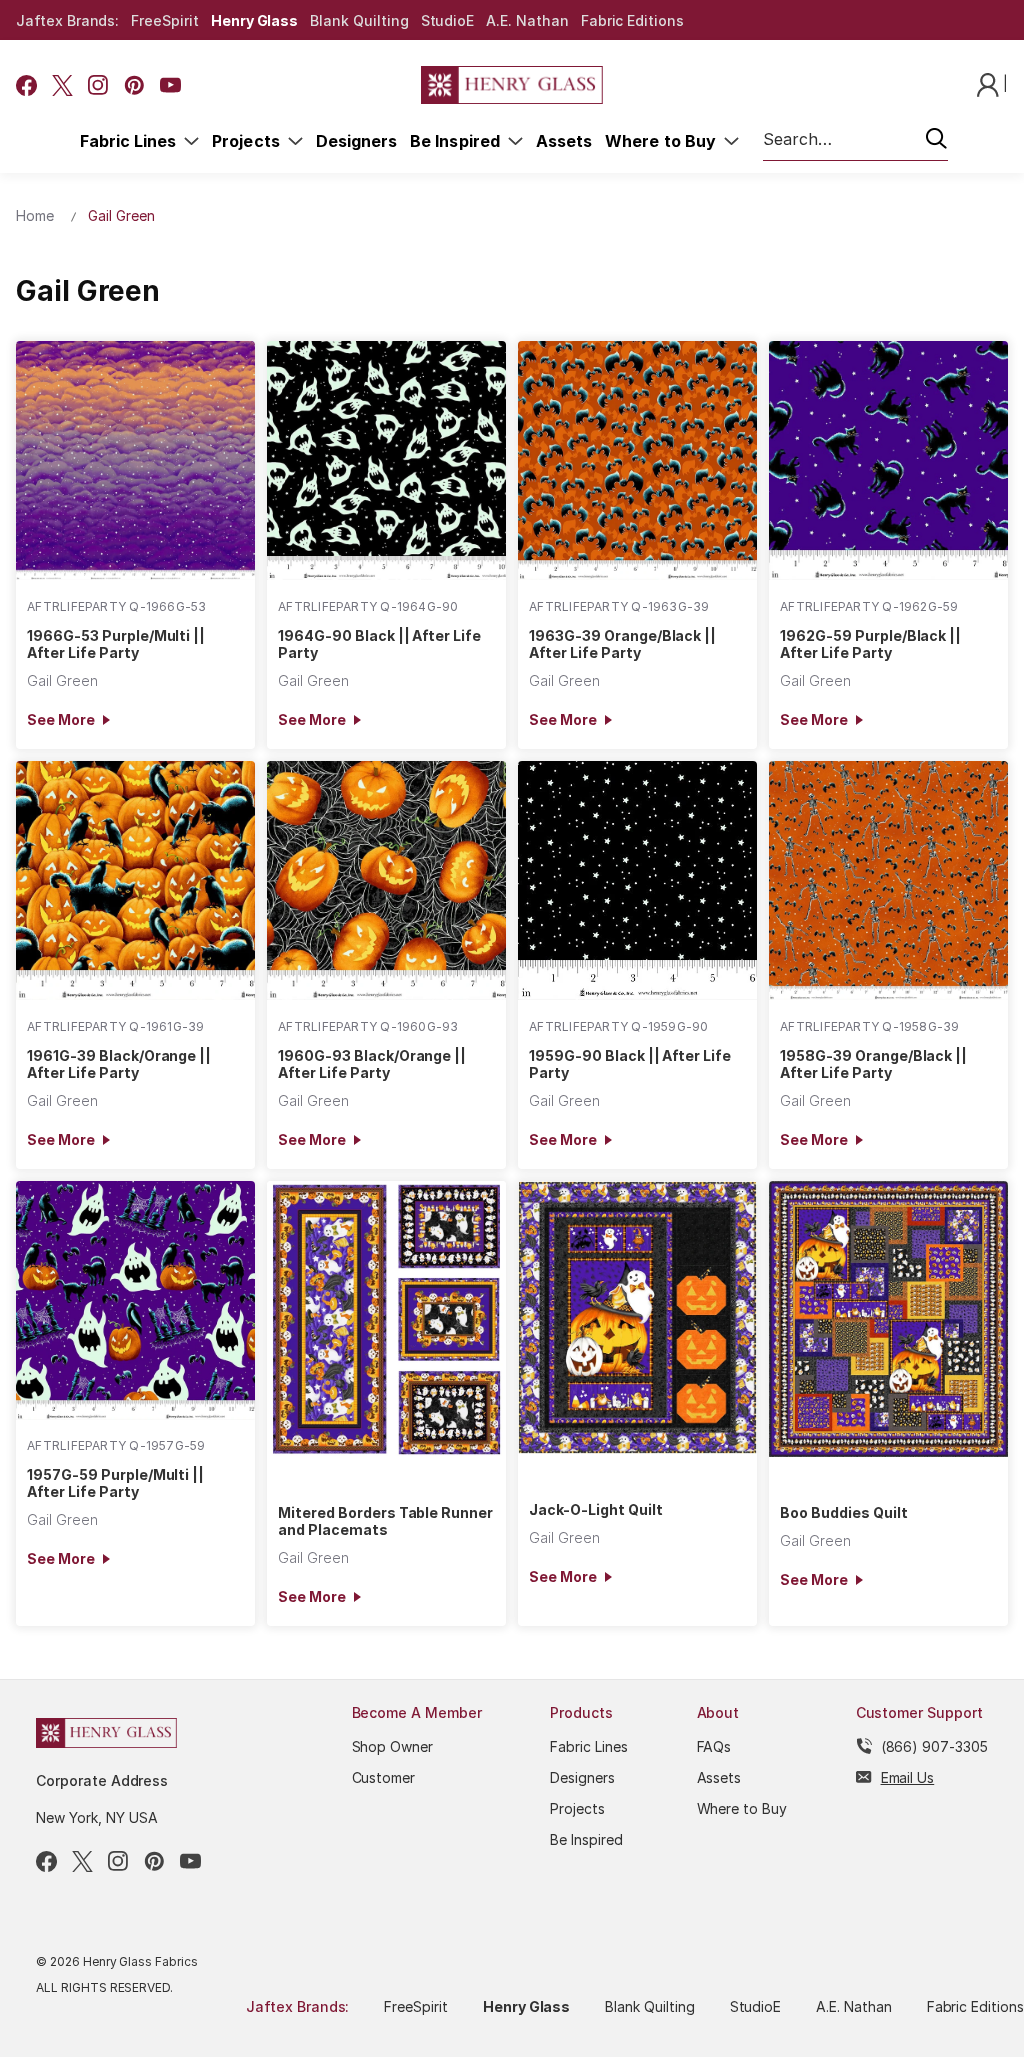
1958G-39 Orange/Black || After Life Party (873, 1064)
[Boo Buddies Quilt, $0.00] (888, 1319)
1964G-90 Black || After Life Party (379, 644)
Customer (384, 1777)
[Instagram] (98, 85)
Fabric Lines (132, 141)
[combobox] (855, 140)
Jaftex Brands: (67, 20)
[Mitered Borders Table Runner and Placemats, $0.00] (386, 1319)
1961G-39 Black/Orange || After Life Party (119, 1064)
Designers (356, 141)
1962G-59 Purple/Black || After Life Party (870, 644)
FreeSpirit (165, 20)
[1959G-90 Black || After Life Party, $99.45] (637, 880)
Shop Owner (393, 1746)
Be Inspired (459, 141)
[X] (62, 85)
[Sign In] (990, 83)
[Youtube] (170, 85)
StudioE (448, 20)
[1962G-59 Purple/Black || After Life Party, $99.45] (888, 460)
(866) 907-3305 (934, 1746)
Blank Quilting (359, 20)
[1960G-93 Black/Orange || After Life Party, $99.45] (386, 880)
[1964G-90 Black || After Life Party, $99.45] (386, 460)
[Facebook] (26, 85)
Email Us (908, 1777)
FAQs (714, 1746)
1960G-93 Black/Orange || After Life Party (372, 1064)
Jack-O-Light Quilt (595, 1509)
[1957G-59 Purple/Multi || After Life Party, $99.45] (135, 1300)
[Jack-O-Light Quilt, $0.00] (637, 1317)
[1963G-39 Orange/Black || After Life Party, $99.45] (637, 460)
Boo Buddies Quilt (843, 1512)
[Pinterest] (134, 85)
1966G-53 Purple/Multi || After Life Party (116, 644)
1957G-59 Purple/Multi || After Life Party (115, 1483)
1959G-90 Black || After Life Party (630, 1064)
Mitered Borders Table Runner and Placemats (385, 1521)
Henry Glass (254, 20)
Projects (250, 141)
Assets (564, 141)
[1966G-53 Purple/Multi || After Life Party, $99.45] (135, 460)
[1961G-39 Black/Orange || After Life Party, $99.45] (135, 880)
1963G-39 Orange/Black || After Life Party (622, 644)
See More (60, 719)
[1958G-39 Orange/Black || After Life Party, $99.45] (888, 880)
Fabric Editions (632, 20)
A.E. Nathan (527, 20)
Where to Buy (664, 141)
